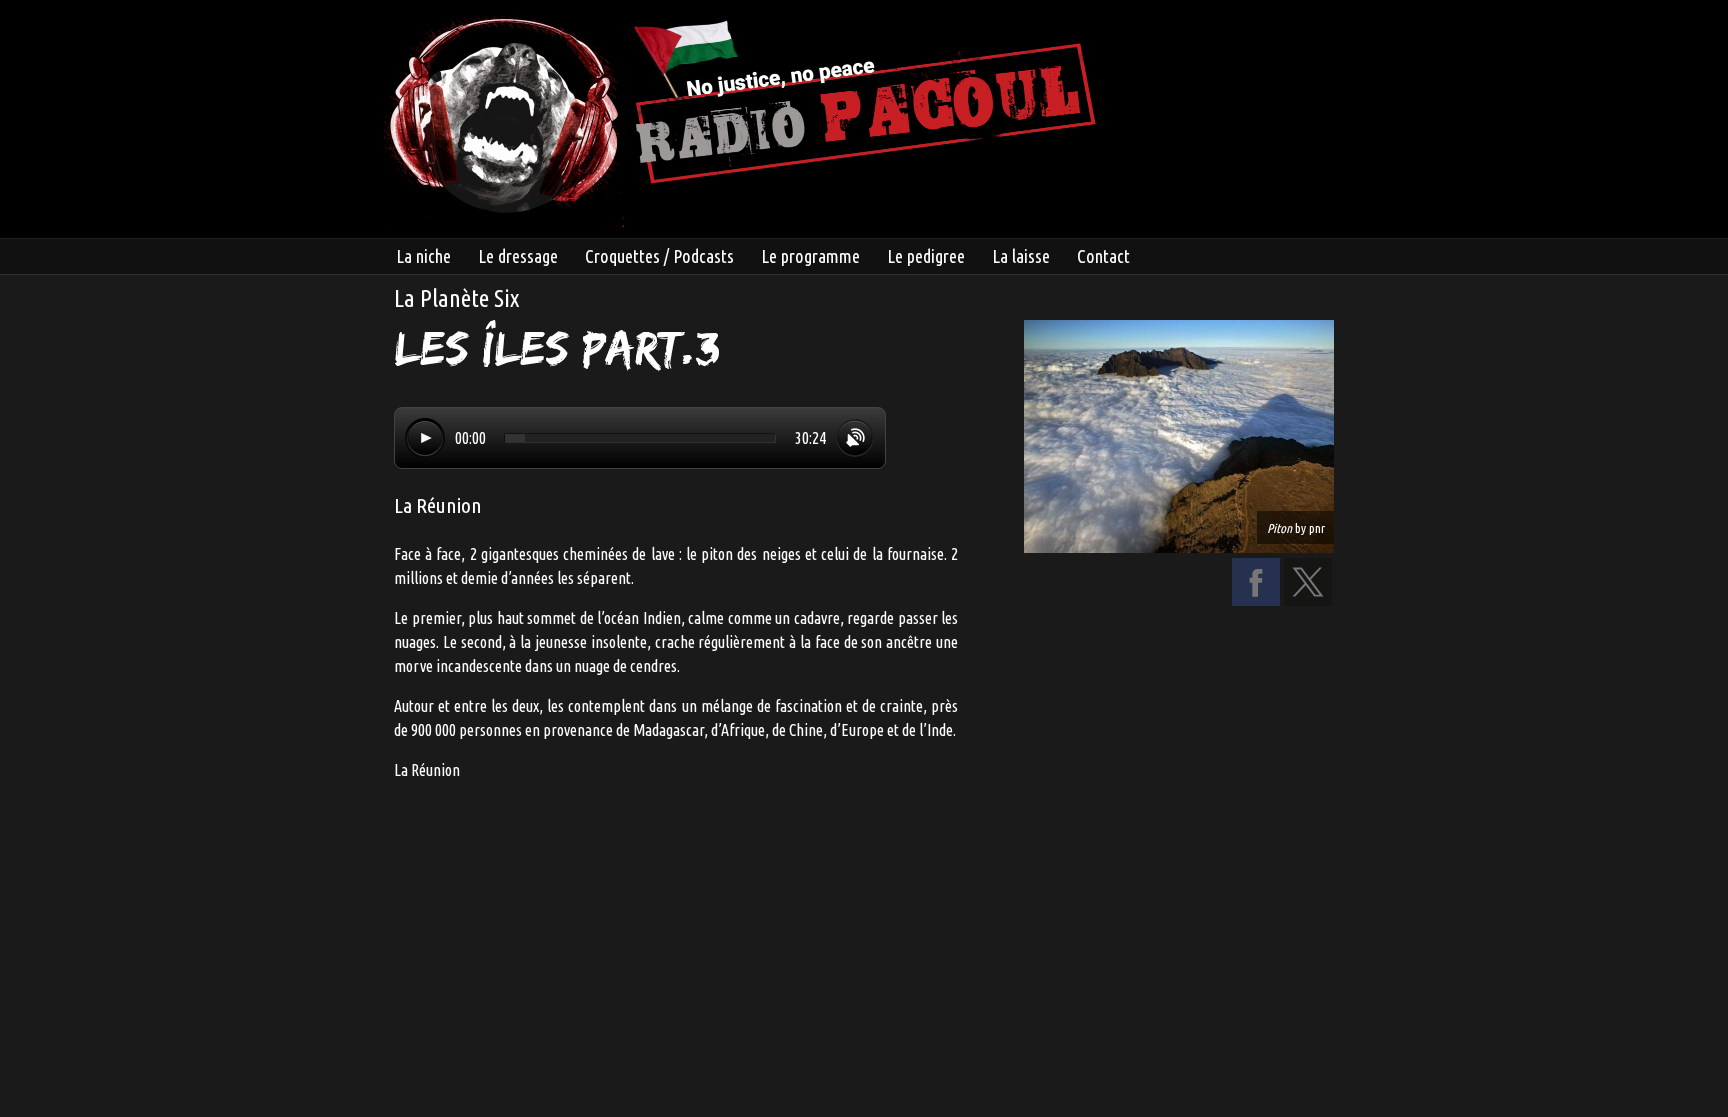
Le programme (810, 256)
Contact (1103, 256)
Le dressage (518, 256)
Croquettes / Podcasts (659, 256)
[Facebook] (1256, 600)
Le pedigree (926, 256)
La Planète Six (456, 298)
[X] (1308, 600)
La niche (423, 256)
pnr (1317, 528)
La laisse (1021, 256)
